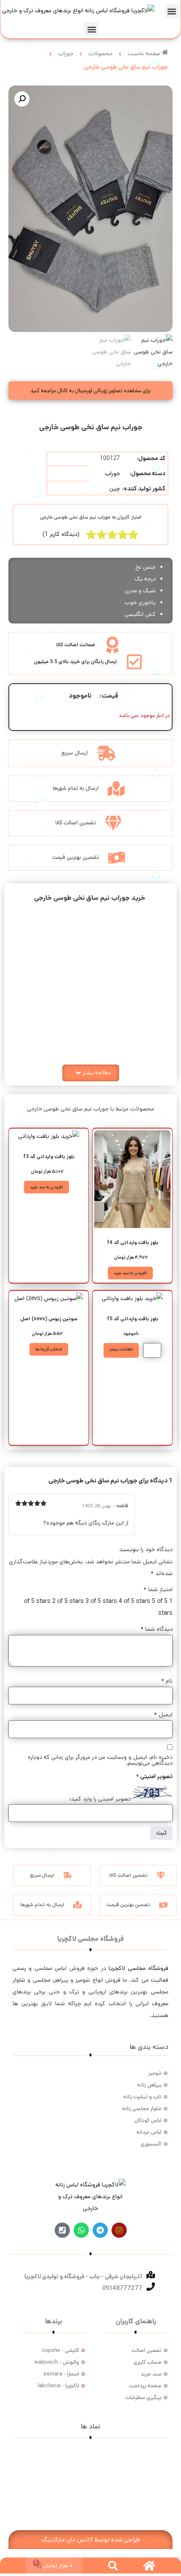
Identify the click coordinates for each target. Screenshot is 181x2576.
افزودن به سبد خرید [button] (130, 1273)
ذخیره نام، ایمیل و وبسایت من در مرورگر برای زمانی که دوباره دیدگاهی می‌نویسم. (100, 1760)
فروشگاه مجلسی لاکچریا (138, 1968)
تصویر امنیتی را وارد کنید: (100, 1799)
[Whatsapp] (81, 2230)
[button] (172, 11)
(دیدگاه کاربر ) (61, 534)
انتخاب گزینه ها (49, 1349)
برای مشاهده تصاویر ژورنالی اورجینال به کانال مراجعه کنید (90, 391)
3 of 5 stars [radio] (101, 1601)
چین (115, 489)
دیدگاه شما (157, 1629)
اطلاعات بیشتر (121, 1349)
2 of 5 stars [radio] (68, 1601)
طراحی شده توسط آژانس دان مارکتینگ (91, 2540)
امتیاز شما (158, 1589)
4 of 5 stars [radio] (134, 1601)
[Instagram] (119, 2230)
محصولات (100, 53)
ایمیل (163, 1715)
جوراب (66, 53)
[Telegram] (100, 2230)
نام (167, 1681)
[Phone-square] (62, 2230)
